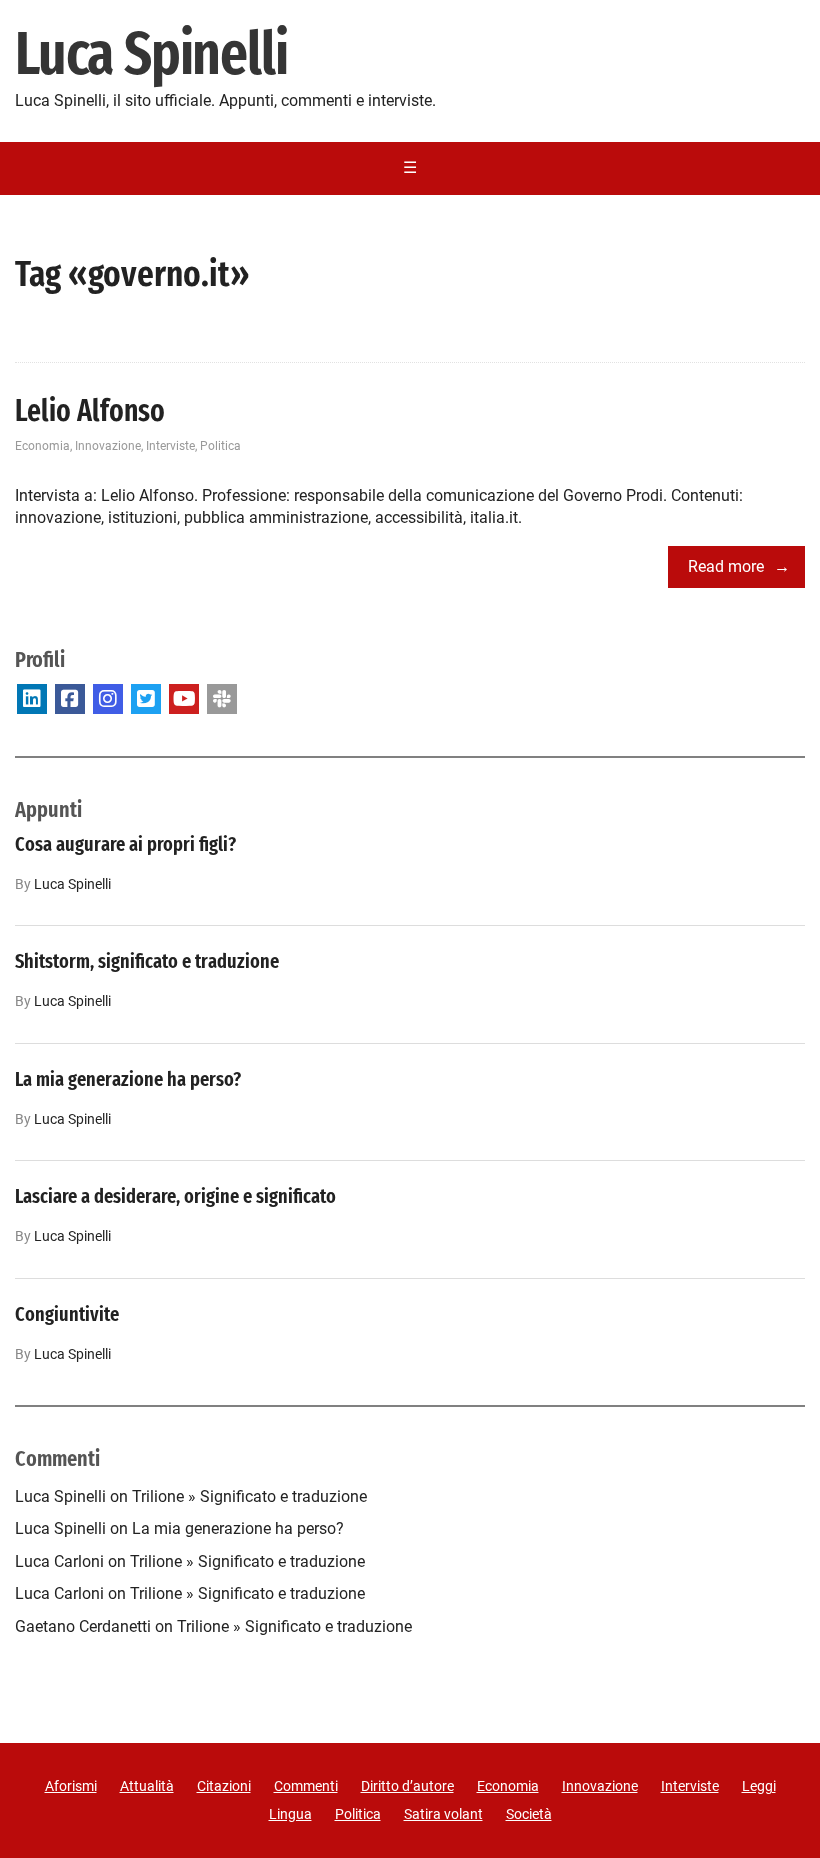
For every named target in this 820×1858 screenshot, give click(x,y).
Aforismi (71, 1786)
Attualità (147, 1786)
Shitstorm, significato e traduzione (147, 961)
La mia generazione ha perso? (128, 1079)
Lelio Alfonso (90, 411)
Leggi (759, 1786)
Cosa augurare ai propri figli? (125, 844)
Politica (220, 446)
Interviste (170, 446)
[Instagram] (108, 699)
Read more (726, 566)
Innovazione (108, 446)
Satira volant (443, 1814)
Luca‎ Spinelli (72, 884)
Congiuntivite (67, 1314)
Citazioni (224, 1786)
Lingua (290, 1814)
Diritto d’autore (407, 1786)
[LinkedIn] (32, 699)
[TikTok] (222, 699)
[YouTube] (184, 699)
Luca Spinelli (151, 55)
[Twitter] (146, 699)
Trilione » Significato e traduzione (249, 1496)
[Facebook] (70, 699)
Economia (42, 446)
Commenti (306, 1786)
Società (529, 1814)
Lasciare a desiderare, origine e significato (175, 1196)
